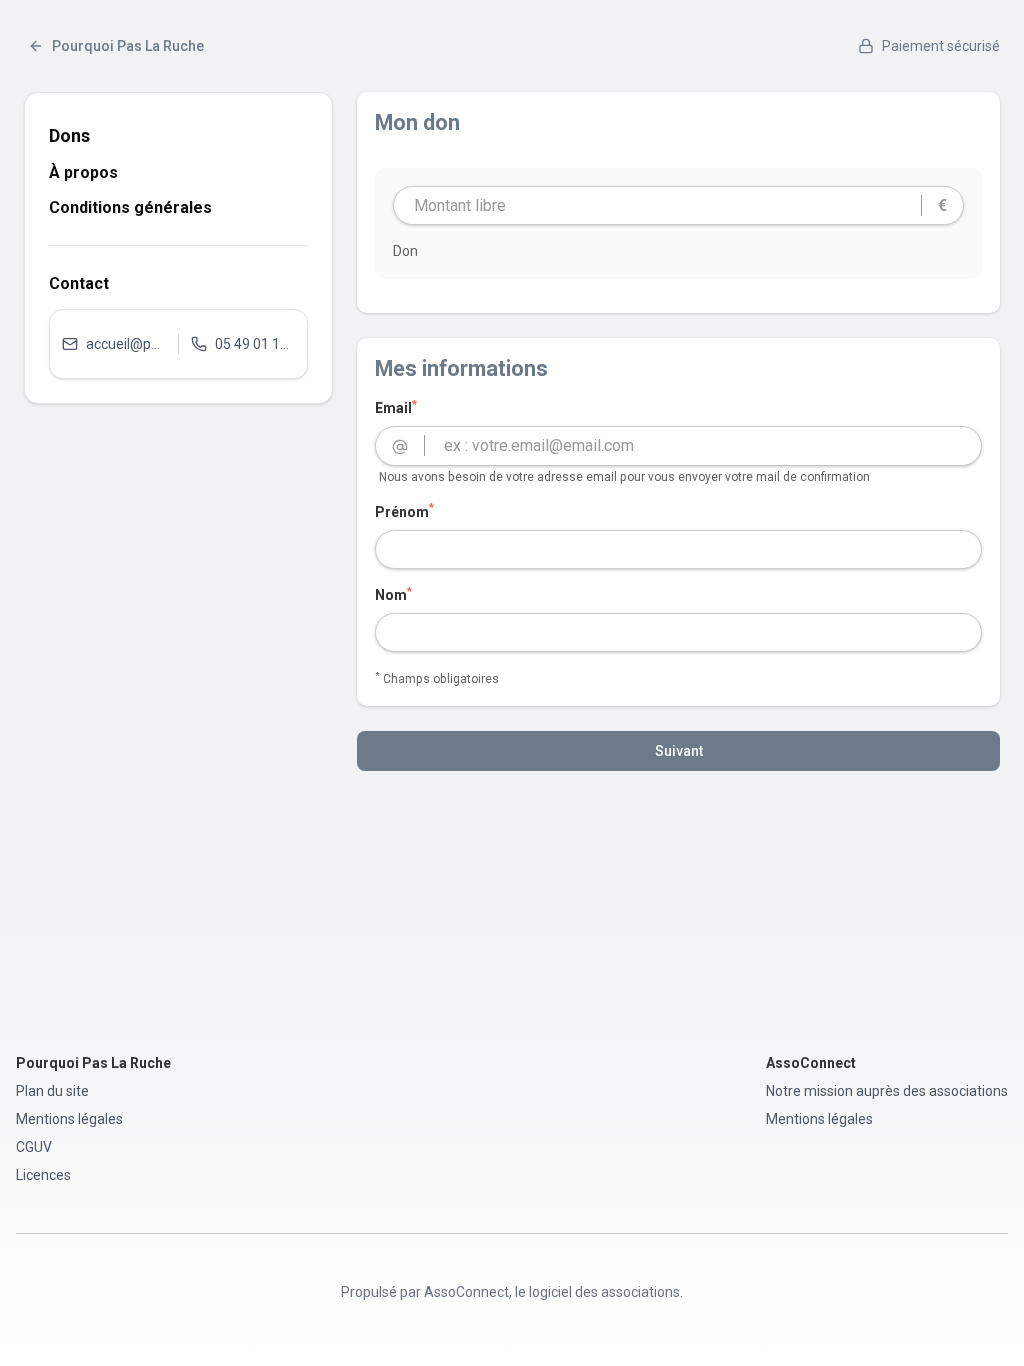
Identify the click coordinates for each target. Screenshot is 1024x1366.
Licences (43, 1175)
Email (396, 407)
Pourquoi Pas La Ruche (128, 46)
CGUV (34, 1147)
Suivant (679, 751)
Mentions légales (69, 1119)
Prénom (404, 511)
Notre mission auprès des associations (887, 1091)
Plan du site (52, 1091)
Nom (393, 594)
